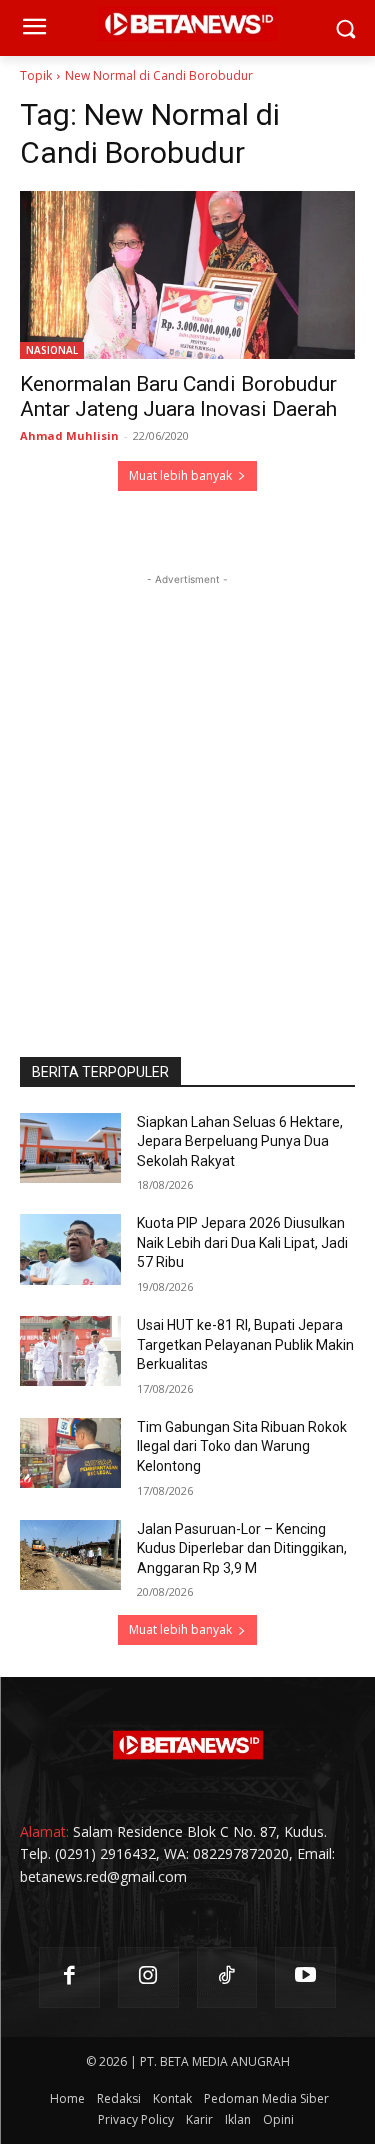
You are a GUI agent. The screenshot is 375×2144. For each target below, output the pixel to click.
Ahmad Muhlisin (69, 435)
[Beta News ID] (187, 1745)
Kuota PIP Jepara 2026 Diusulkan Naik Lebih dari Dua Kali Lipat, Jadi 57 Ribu (242, 1242)
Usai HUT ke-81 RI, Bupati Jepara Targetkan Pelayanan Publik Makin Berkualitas (245, 1344)
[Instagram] (148, 1977)
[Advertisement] (187, 777)
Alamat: (44, 1831)
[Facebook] (69, 1977)
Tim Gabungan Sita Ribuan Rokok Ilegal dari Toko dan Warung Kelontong (242, 1446)
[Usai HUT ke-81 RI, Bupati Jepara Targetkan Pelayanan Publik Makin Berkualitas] (70, 1351)
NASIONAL (52, 350)
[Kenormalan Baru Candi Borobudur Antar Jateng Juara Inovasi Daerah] (187, 275)
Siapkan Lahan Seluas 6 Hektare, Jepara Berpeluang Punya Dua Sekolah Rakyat (240, 1141)
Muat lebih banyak (180, 475)
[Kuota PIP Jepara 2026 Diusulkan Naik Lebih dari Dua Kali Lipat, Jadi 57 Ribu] (70, 1249)
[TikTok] (227, 1977)
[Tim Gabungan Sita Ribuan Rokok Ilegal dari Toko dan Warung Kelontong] (70, 1453)
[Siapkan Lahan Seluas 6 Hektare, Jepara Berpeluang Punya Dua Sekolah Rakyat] (70, 1148)
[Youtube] (305, 1977)
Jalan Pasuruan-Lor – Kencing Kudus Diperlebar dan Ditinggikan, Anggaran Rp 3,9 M (242, 1548)
